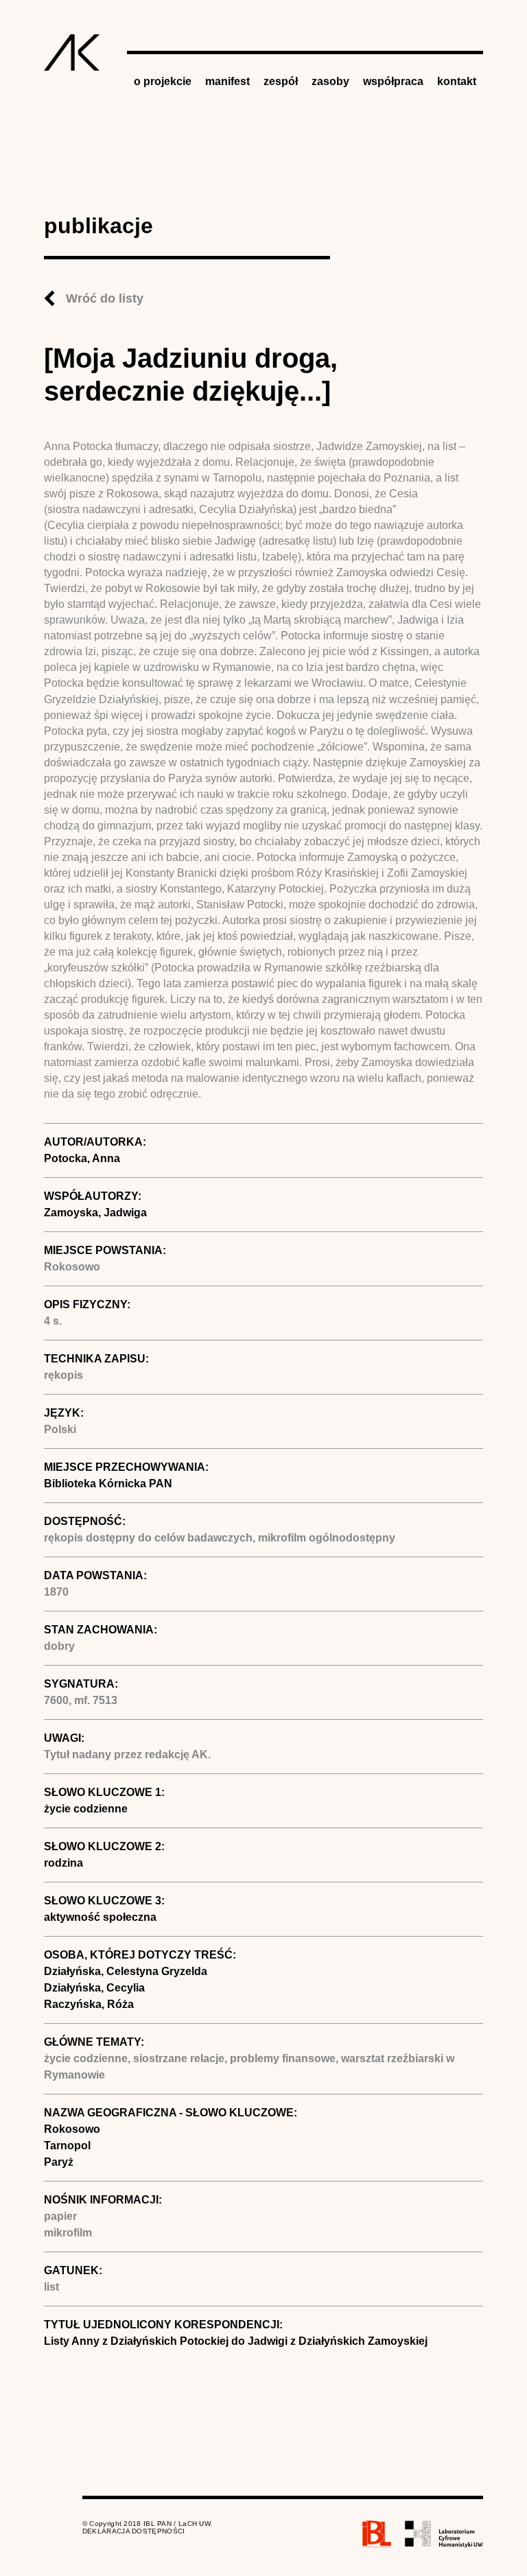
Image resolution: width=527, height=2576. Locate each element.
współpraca (393, 81)
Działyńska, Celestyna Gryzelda (126, 1971)
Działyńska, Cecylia (94, 1988)
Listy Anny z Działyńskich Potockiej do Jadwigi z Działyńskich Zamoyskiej (236, 2341)
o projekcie (163, 81)
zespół (281, 81)
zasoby (330, 81)
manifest (227, 81)
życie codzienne (86, 1809)
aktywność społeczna (100, 1917)
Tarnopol (67, 2146)
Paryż (59, 2162)
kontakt (457, 81)
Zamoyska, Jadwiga (95, 1213)
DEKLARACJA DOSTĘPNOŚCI (134, 2531)
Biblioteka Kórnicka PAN (108, 1484)
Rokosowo (72, 2129)
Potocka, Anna (82, 1158)
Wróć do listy (105, 298)
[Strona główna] (72, 52)
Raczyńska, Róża (89, 2004)
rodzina (63, 1863)
